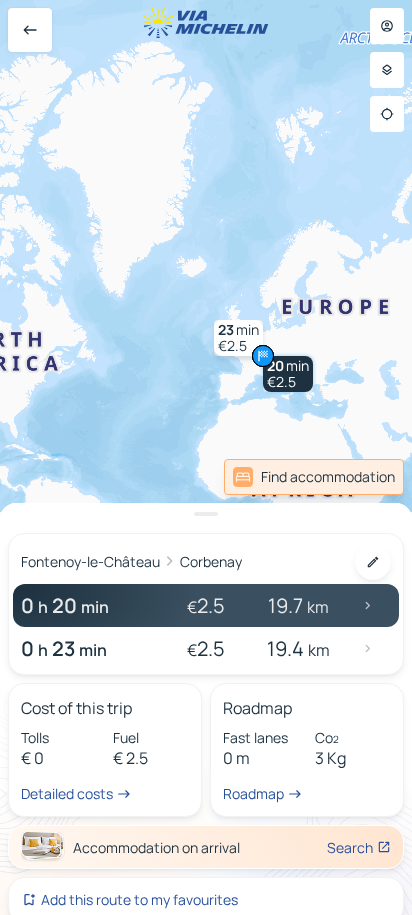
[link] (314, 477)
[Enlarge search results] (206, 514)
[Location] (387, 114)
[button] (288, 374)
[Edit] (373, 562)
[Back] (30, 30)
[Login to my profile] (387, 26)
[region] (206, 457)
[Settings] (387, 70)
